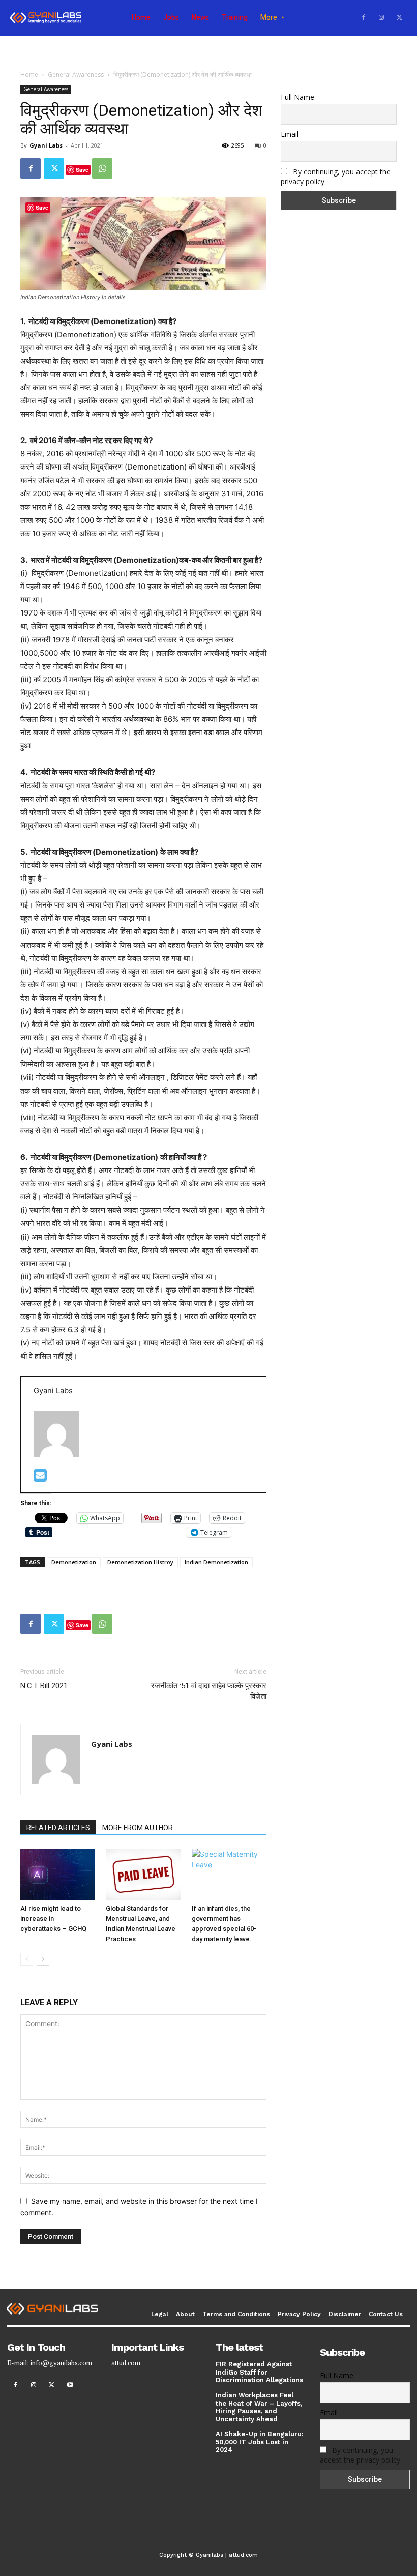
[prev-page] (27, 1959)
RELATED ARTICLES (58, 1828)
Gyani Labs (46, 145)
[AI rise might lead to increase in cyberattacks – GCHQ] (58, 1874)
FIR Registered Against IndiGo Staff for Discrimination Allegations (259, 2372)
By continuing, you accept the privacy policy (360, 2455)
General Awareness (76, 75)
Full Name (297, 97)
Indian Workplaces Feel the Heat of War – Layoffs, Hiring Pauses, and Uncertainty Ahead (259, 2407)
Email (290, 134)
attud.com (126, 2363)
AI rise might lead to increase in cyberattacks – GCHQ (53, 1919)
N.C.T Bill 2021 (44, 1686)
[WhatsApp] (102, 168)
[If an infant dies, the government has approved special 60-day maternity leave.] (229, 1874)
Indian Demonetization (216, 1562)
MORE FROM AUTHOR (138, 1828)
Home (29, 75)
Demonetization (74, 1562)
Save (82, 170)
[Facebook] (364, 18)
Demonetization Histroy (140, 1562)
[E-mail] (40, 1478)
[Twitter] (399, 18)
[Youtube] (70, 2385)
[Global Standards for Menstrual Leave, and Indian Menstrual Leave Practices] (143, 1874)
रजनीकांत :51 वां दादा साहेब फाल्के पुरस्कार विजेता (209, 1691)
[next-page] (43, 1959)
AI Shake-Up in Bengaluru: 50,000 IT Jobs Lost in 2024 (260, 2442)
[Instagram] (381, 18)
